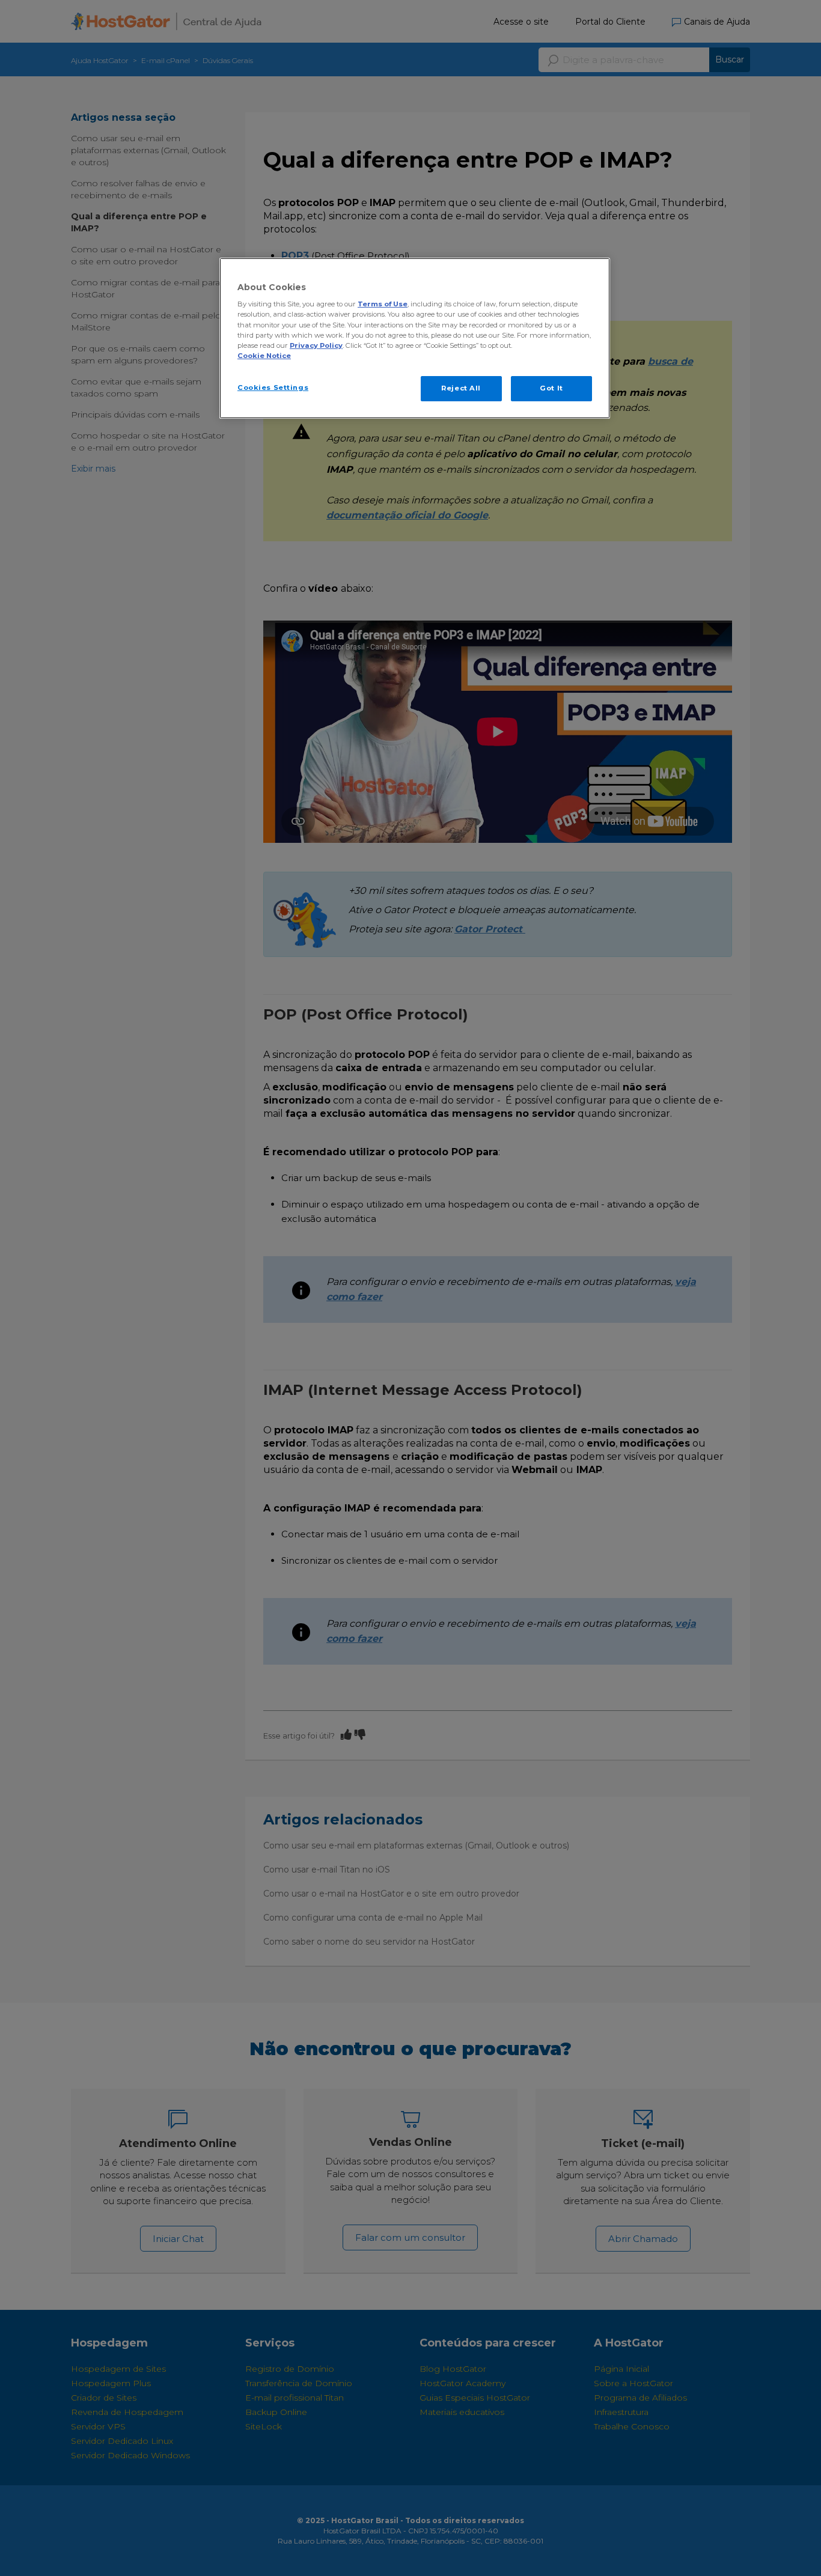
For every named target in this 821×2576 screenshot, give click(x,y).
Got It (551, 388)
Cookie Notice (264, 356)
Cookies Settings (273, 387)
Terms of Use (383, 304)
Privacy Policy (316, 345)
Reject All (461, 388)
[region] (415, 338)
